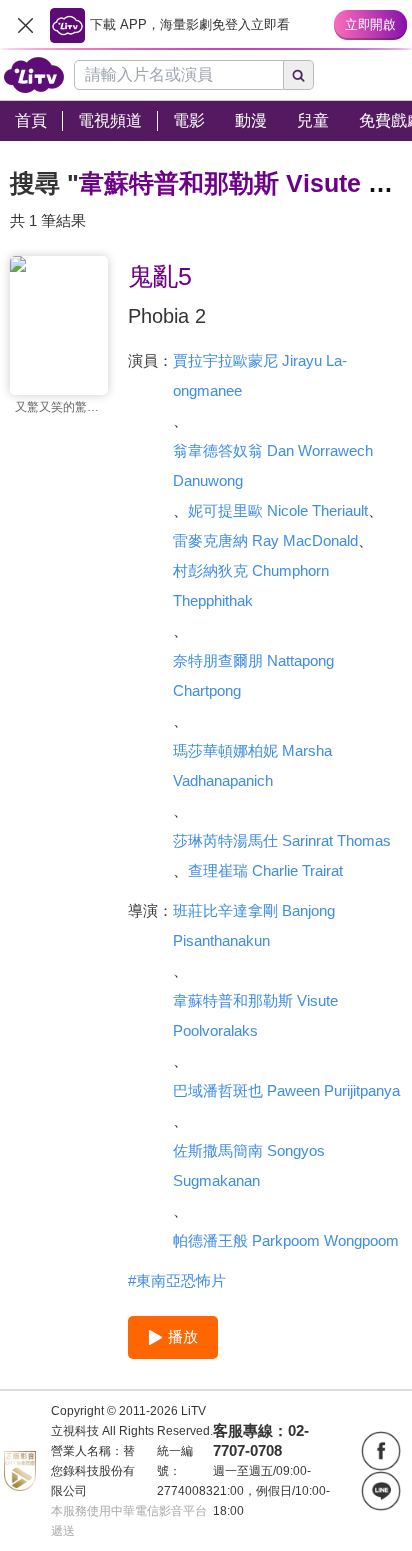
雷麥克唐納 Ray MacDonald (265, 540)
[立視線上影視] (34, 75)
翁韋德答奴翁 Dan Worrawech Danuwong (273, 465)
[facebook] (381, 1451)
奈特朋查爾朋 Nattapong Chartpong (253, 675)
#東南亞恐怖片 (177, 1280)
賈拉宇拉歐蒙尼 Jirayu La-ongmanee (260, 375)
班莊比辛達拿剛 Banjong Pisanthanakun (254, 925)
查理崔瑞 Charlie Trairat (265, 870)
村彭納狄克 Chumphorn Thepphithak (251, 585)
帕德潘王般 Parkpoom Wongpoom (286, 1240)
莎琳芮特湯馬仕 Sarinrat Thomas (282, 840)
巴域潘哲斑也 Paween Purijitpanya (286, 1090)
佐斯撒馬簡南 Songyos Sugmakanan (249, 1165)
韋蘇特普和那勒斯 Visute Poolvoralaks (255, 1015)
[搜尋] (299, 75)
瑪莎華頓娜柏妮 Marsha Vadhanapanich (252, 765)
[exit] (25, 25)
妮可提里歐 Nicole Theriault (278, 510)
